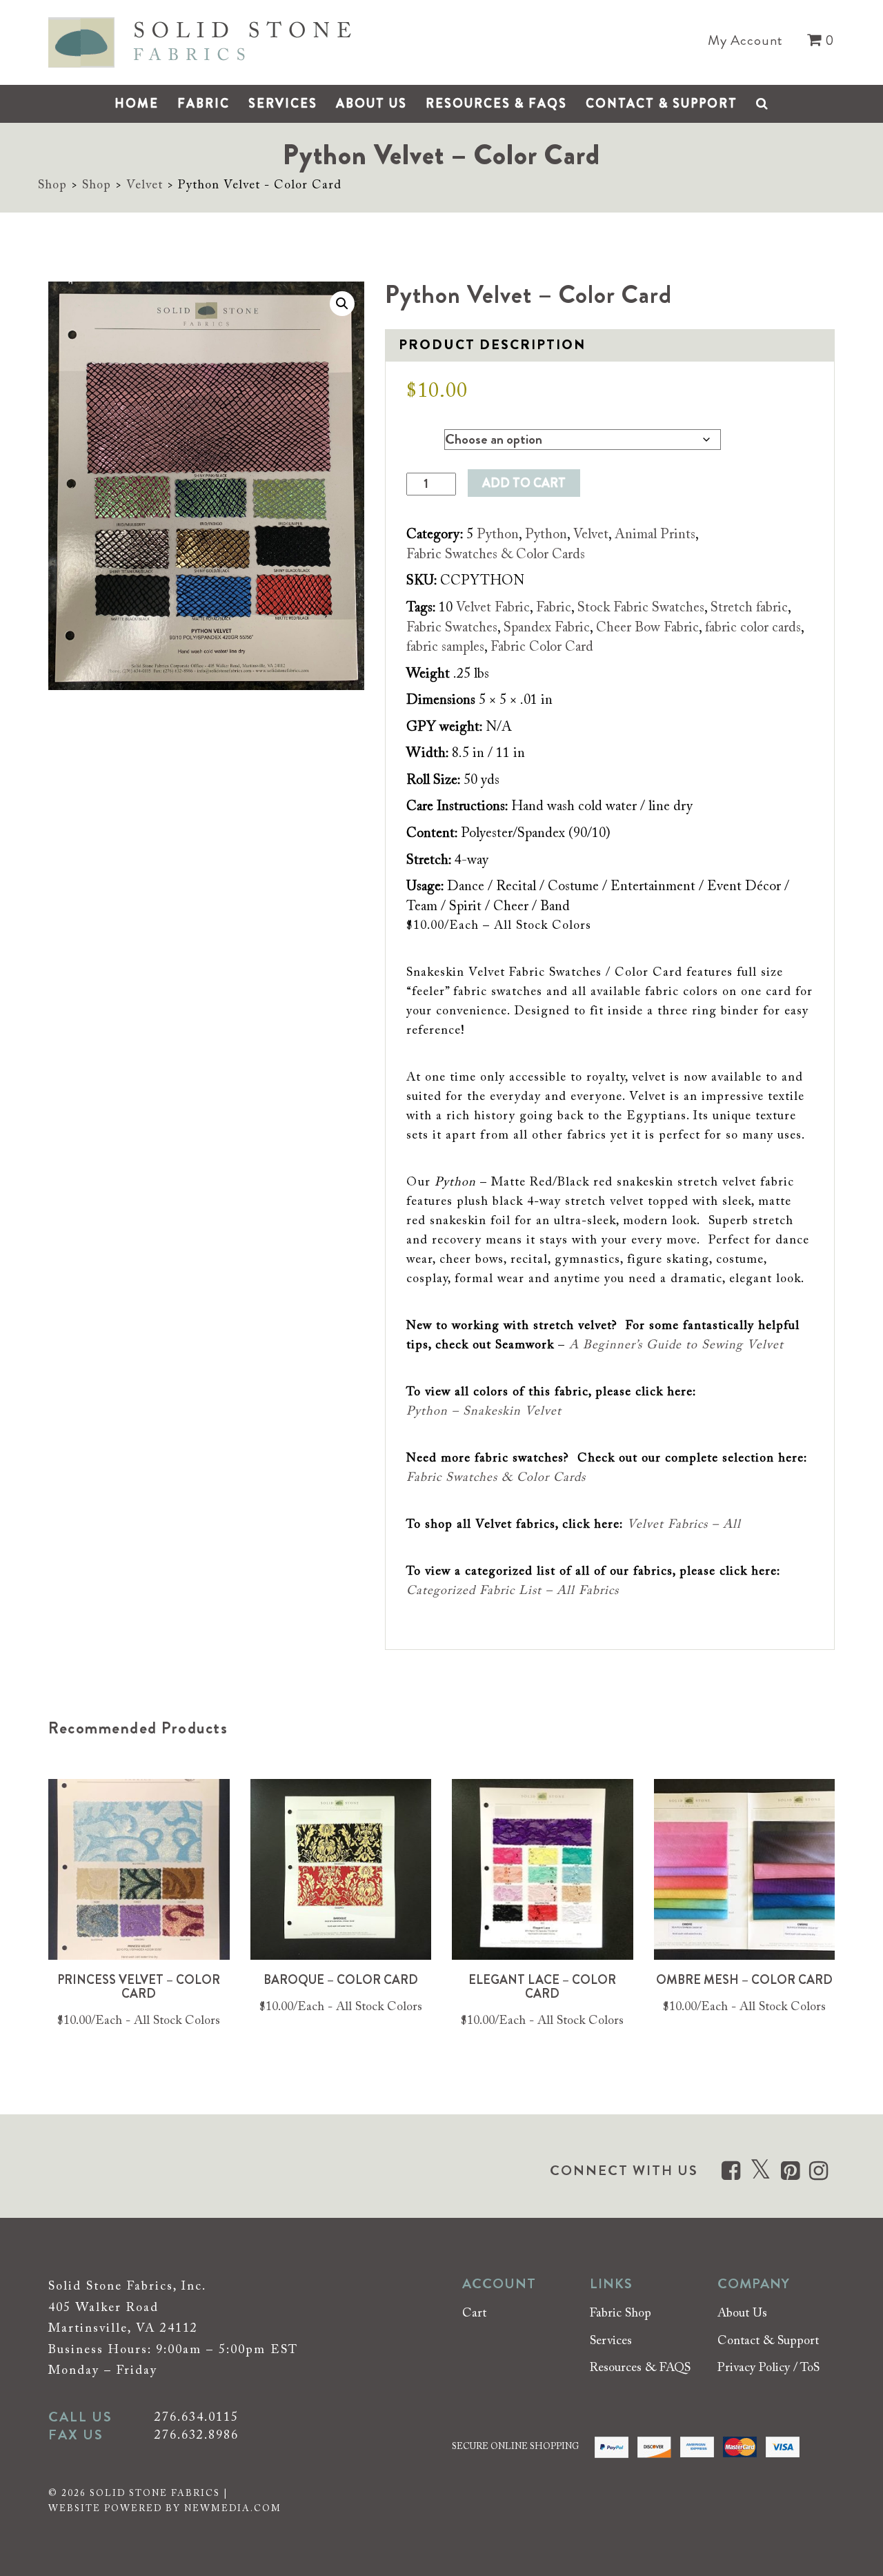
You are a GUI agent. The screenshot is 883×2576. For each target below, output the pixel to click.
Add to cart (524, 483)
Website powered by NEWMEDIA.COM (165, 2509)
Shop (52, 186)
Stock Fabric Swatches (641, 608)
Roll (417, 436)
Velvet (145, 186)
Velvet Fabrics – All (684, 1525)
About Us (371, 104)
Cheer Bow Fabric (647, 628)
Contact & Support (662, 104)
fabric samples (445, 647)
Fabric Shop (621, 2314)
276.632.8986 (197, 2436)
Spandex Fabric (547, 628)
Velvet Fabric (493, 608)
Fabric (204, 104)
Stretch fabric (749, 608)
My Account (745, 41)
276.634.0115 (197, 2418)
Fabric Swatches (452, 628)
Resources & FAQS (496, 104)
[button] (342, 304)
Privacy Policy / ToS (768, 2369)
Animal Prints (655, 535)
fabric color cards (753, 628)
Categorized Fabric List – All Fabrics (513, 1591)
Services (283, 104)
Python (498, 535)
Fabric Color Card (542, 647)
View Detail (139, 1882)
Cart (474, 2314)
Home (137, 104)
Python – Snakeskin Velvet (484, 1412)
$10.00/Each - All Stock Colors (139, 2021)
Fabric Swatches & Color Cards (496, 555)
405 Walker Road (103, 2308)
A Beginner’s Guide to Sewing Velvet (676, 1346)
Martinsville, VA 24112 (123, 2329)
